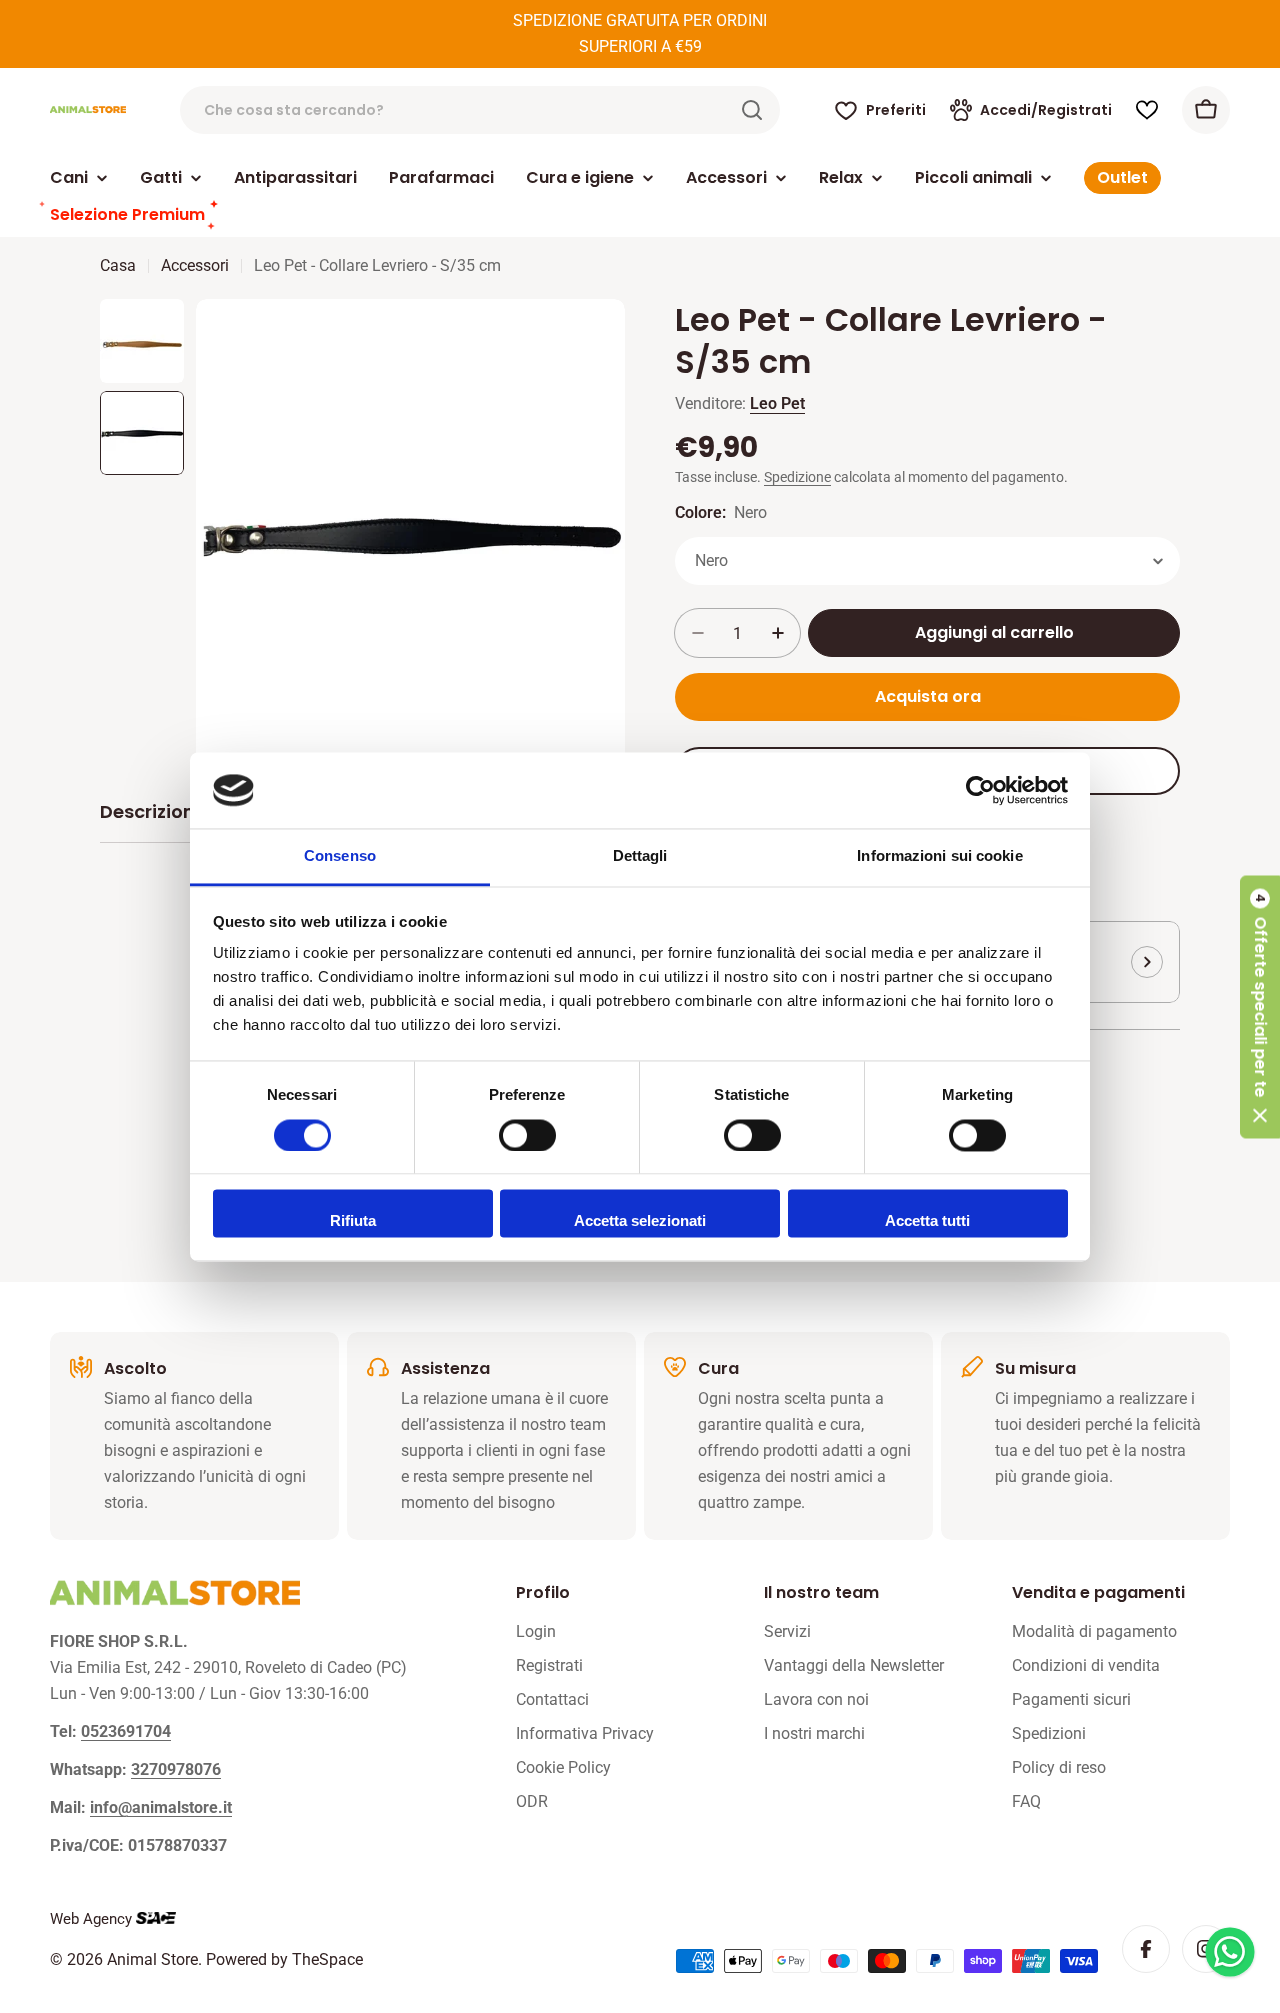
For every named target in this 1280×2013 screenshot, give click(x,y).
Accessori (195, 265)
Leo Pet (777, 403)
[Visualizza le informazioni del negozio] (1147, 962)
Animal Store (152, 1959)
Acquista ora (928, 696)
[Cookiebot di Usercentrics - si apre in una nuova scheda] (980, 790)
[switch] (527, 1135)
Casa (118, 265)
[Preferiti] (1147, 110)
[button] (1260, 1006)
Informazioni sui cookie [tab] (939, 856)
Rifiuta (353, 1221)
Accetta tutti (927, 1221)
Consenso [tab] (340, 856)
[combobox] (480, 110)
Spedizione (797, 477)
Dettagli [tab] (640, 856)
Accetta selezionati (640, 1221)
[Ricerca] (752, 110)
